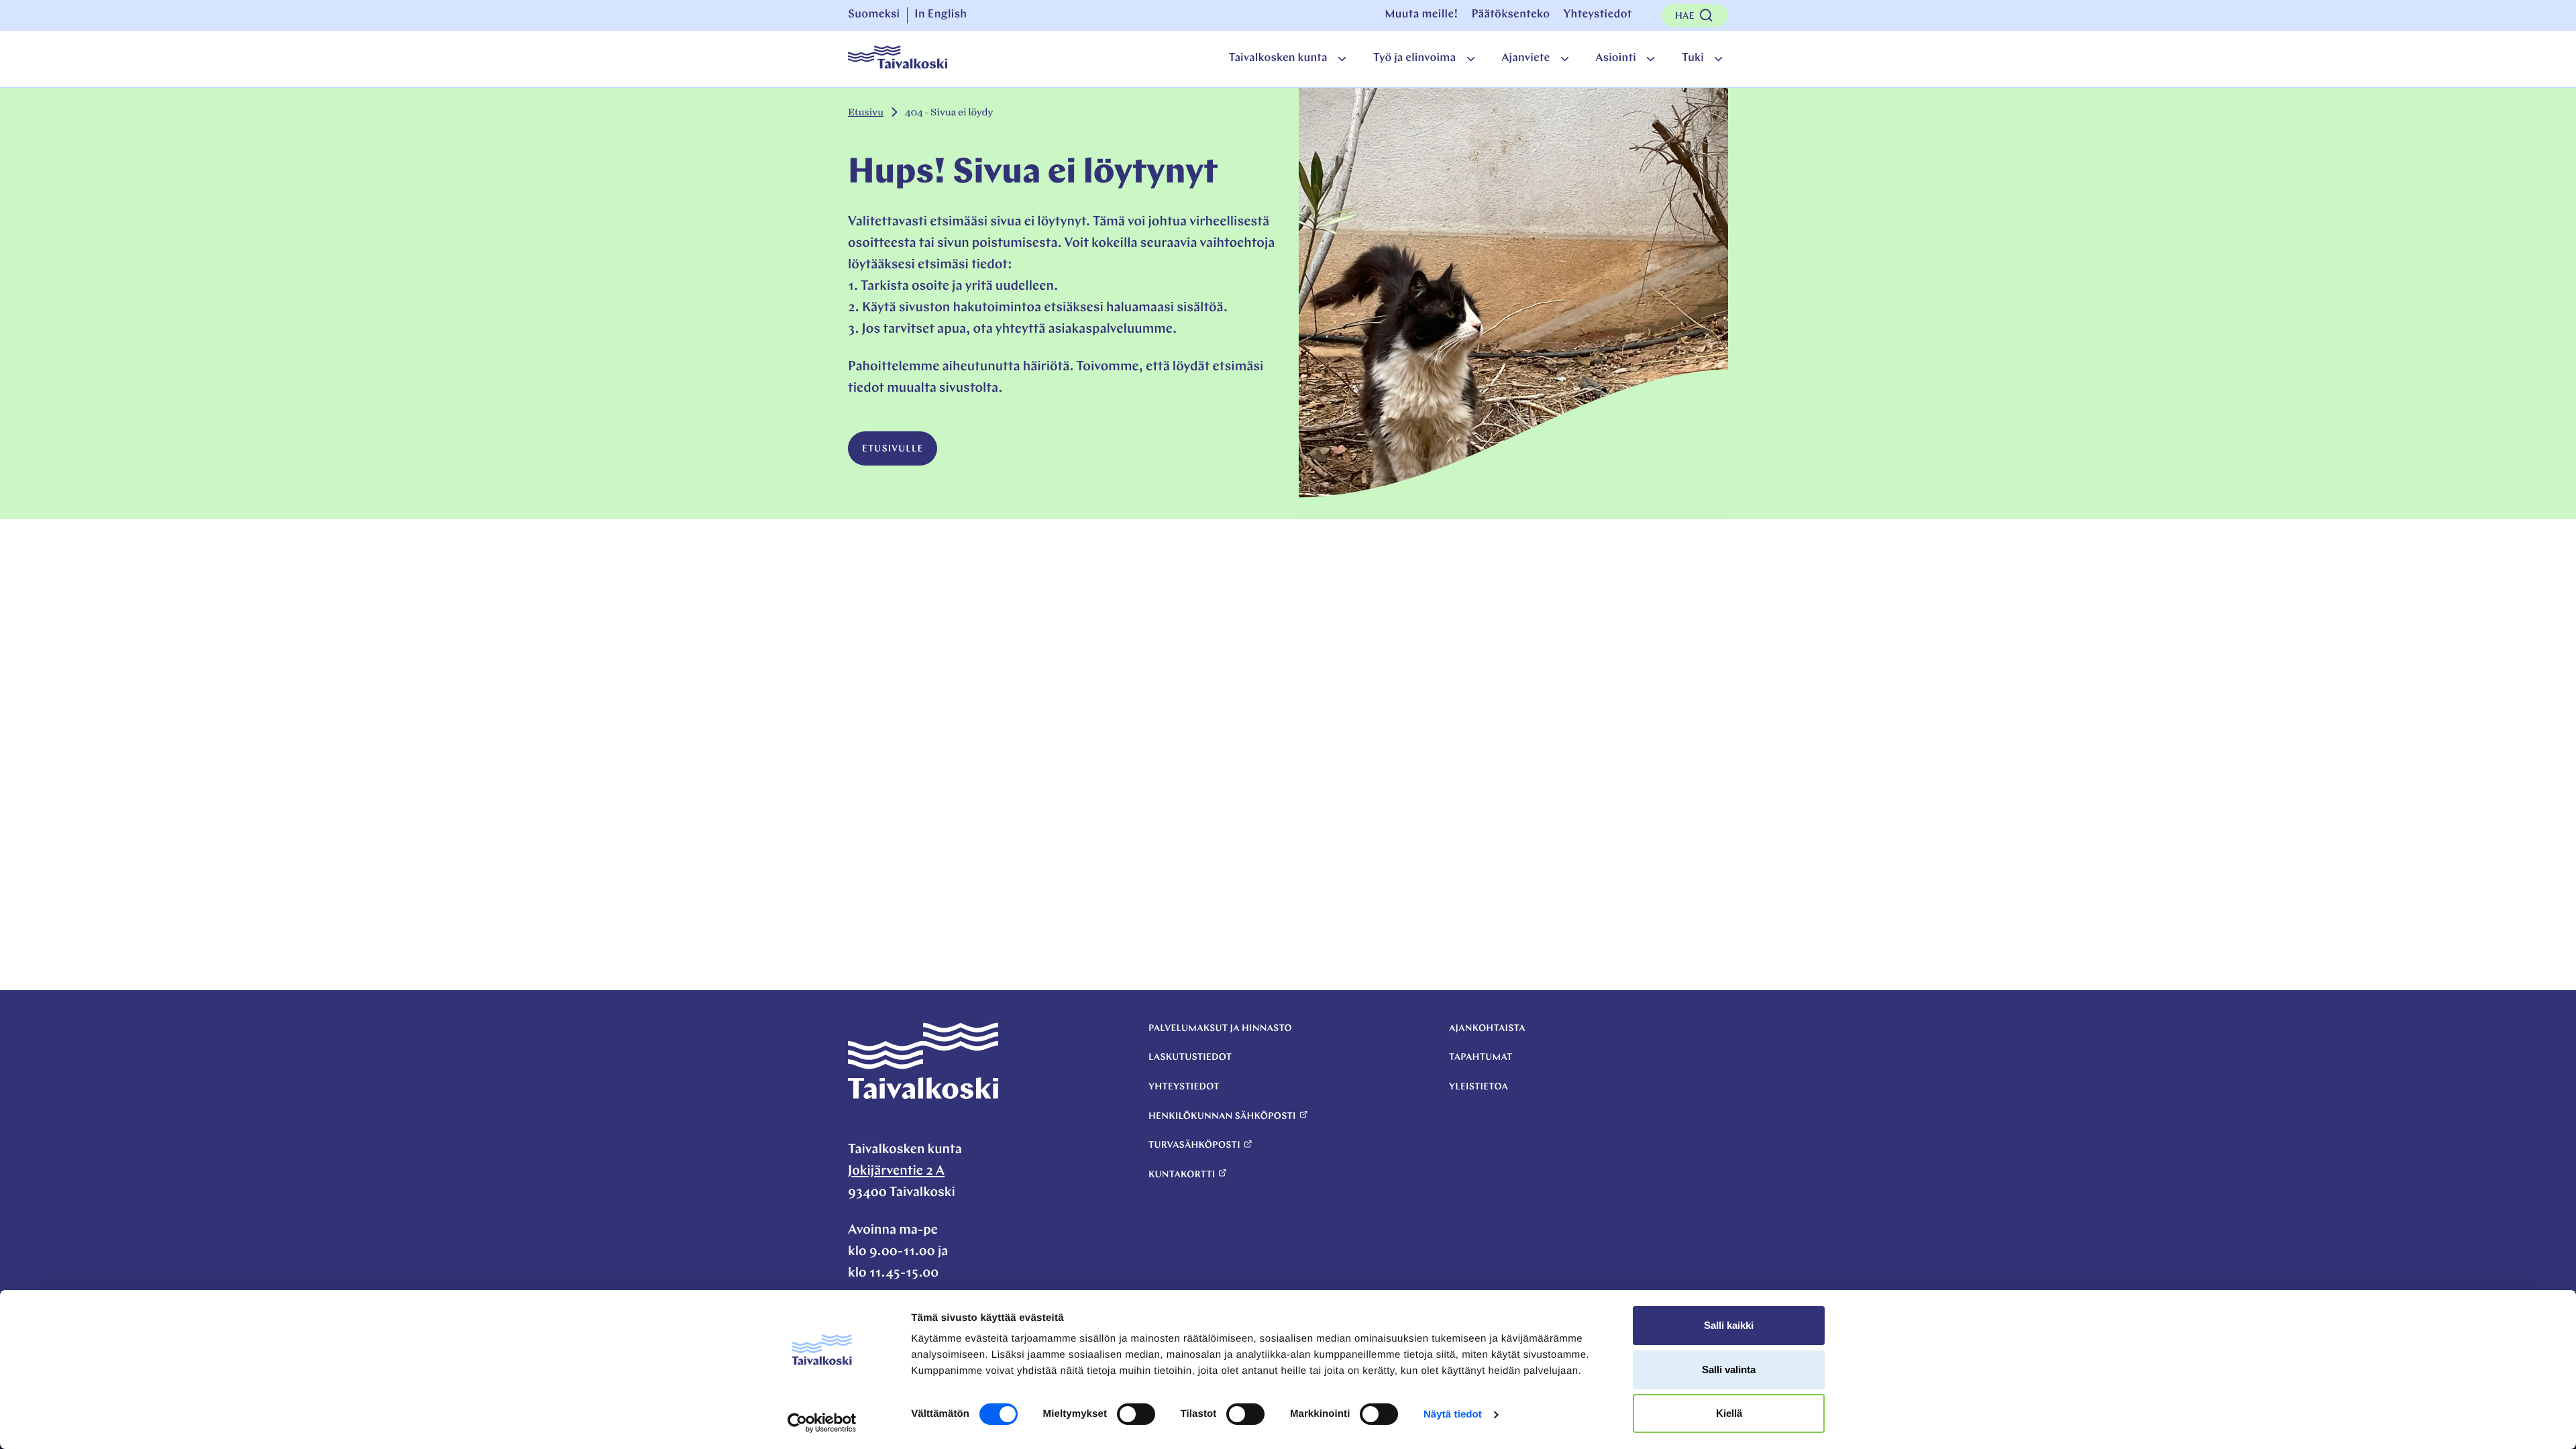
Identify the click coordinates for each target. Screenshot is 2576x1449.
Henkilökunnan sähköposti (1222, 1117)
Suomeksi (874, 15)
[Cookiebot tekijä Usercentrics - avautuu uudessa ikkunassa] (822, 1423)
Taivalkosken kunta (1278, 59)
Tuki (1693, 59)
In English (941, 15)
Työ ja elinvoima (1414, 59)
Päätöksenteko (1510, 15)
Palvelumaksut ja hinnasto (1220, 1029)
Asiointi (1616, 59)
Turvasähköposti (1194, 1145)
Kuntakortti (1182, 1175)
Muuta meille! (1421, 15)
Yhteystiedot (1597, 15)
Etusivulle (893, 449)
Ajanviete (1525, 59)
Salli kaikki (1729, 1325)
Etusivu (866, 112)
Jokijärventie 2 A (896, 1171)
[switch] (1136, 1414)
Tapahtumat (1481, 1058)
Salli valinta (1729, 1370)
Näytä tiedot (1453, 1414)
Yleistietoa (1479, 1087)
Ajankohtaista (1487, 1029)
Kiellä (1729, 1413)
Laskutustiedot (1190, 1058)
